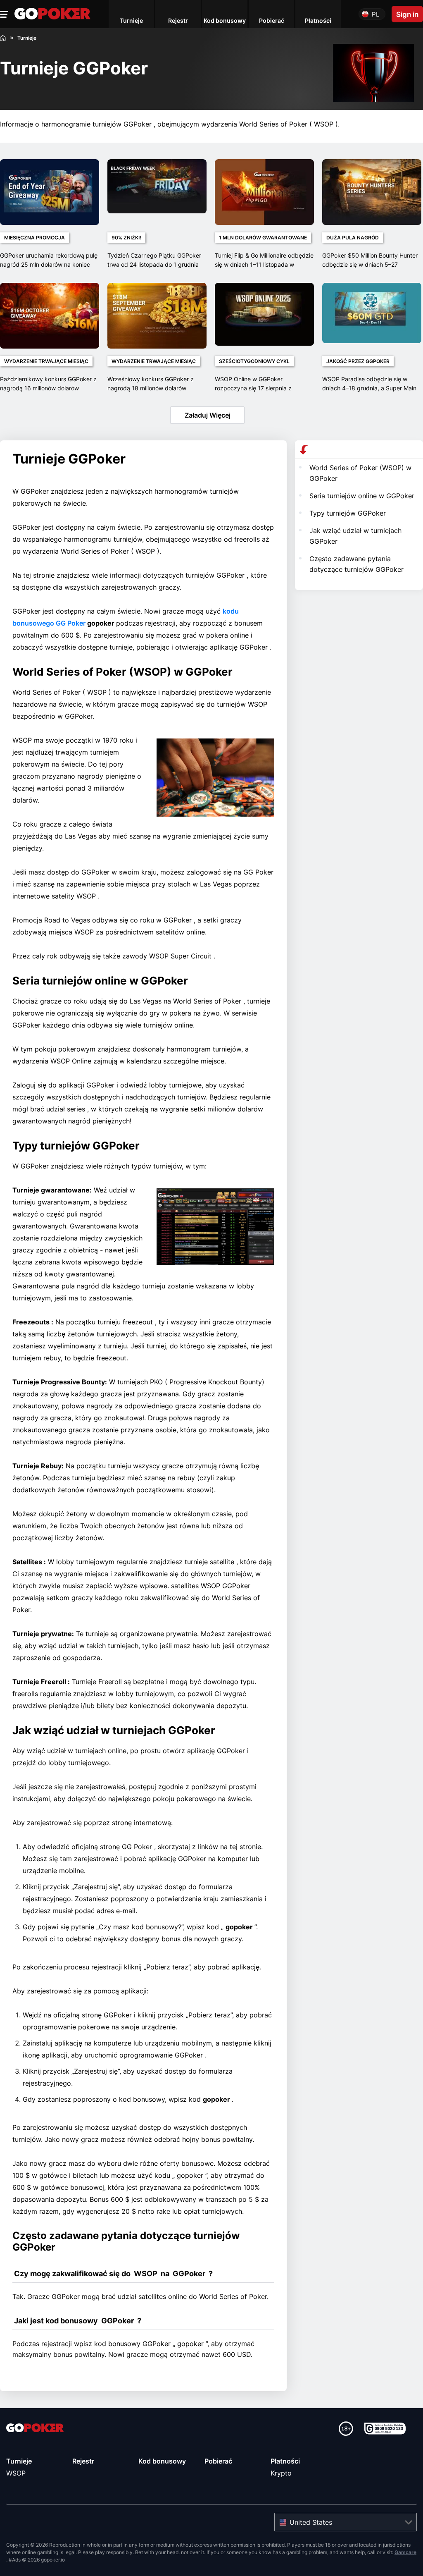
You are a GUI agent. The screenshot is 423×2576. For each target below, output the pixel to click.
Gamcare (405, 2552)
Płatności (285, 2461)
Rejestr (83, 2461)
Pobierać (218, 2461)
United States (311, 2522)
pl (375, 14)
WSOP (16, 2473)
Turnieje (19, 2461)
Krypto (281, 2473)
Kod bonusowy (162, 2461)
